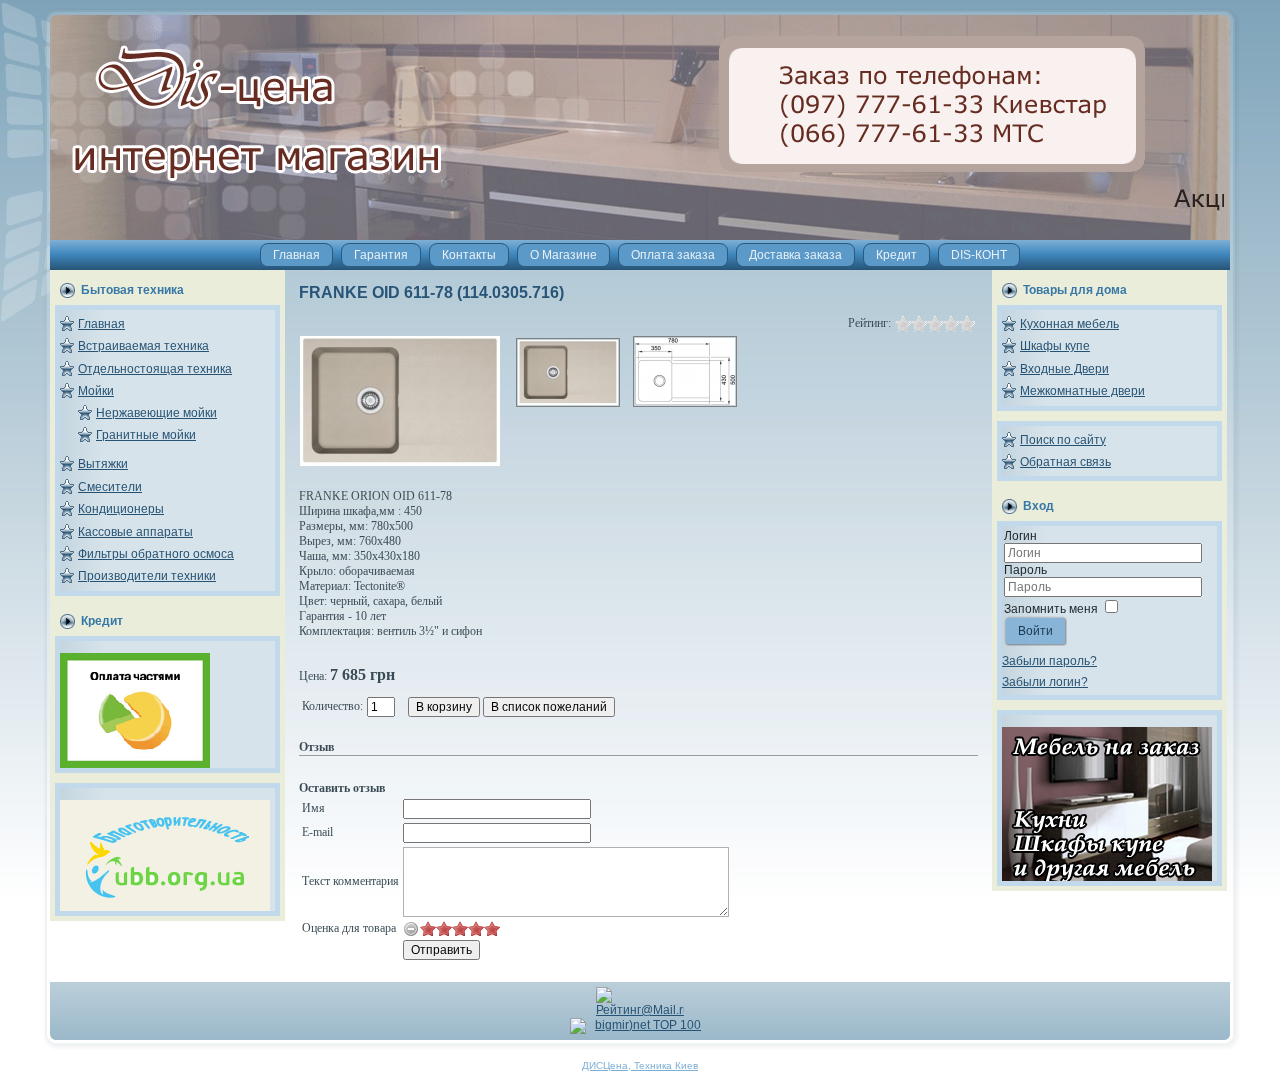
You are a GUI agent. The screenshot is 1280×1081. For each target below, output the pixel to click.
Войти (1035, 631)
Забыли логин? (1045, 682)
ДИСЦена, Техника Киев (640, 1065)
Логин (1020, 536)
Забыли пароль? (1049, 661)
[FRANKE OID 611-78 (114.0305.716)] (400, 462)
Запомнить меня (1051, 609)
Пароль (1025, 570)
